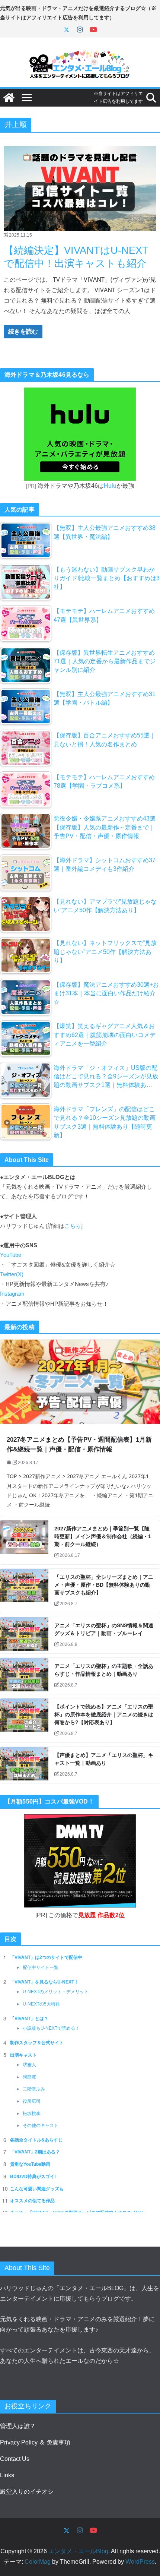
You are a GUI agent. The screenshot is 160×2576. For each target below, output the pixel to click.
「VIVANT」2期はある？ (35, 2152)
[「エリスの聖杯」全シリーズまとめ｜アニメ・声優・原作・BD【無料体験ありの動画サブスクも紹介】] (24, 1591)
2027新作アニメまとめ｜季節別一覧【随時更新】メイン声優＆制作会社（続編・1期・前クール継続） (103, 1536)
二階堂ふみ (34, 2089)
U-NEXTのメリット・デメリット (56, 1992)
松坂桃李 (32, 2114)
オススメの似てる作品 (32, 2201)
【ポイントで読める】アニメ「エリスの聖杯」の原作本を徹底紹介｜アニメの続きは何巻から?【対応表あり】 (104, 1714)
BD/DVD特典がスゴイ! (33, 2177)
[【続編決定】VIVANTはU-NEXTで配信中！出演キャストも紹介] (80, 189)
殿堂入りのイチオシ (27, 2492)
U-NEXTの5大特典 (41, 2004)
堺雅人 (29, 2065)
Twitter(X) (12, 1274)
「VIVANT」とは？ (29, 2019)
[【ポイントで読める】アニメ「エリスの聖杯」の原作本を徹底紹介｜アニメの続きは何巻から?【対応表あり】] (24, 1720)
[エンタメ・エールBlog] (9, 98)
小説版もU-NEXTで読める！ (51, 2028)
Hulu (110, 486)
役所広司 (32, 2101)
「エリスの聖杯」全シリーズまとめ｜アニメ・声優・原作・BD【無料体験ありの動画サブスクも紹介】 (104, 1585)
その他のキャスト (41, 2125)
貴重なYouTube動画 (30, 2164)
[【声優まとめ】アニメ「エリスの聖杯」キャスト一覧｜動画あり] (24, 1765)
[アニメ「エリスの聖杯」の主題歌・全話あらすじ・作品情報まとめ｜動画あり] (24, 1676)
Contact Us (15, 2459)
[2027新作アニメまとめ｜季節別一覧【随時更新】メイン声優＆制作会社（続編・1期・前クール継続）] (24, 1542)
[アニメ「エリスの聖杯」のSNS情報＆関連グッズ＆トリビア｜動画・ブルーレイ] (24, 1635)
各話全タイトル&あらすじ (36, 2140)
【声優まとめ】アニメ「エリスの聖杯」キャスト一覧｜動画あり (104, 1759)
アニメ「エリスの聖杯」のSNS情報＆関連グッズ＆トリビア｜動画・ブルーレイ (104, 1629)
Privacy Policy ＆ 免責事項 (35, 2442)
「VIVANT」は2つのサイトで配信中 (46, 1957)
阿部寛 (29, 2077)
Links (7, 2475)
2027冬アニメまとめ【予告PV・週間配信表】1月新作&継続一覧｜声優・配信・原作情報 (79, 1445)
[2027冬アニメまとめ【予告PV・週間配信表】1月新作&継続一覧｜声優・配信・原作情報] (80, 1382)
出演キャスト (23, 2055)
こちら (73, 1226)
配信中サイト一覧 (41, 1967)
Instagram (12, 1294)
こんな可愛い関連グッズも (37, 2189)
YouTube (11, 1255)
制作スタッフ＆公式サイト (37, 2043)
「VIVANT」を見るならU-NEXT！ (44, 1982)
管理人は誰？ (18, 2426)
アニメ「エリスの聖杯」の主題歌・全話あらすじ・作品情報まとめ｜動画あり (104, 1670)
